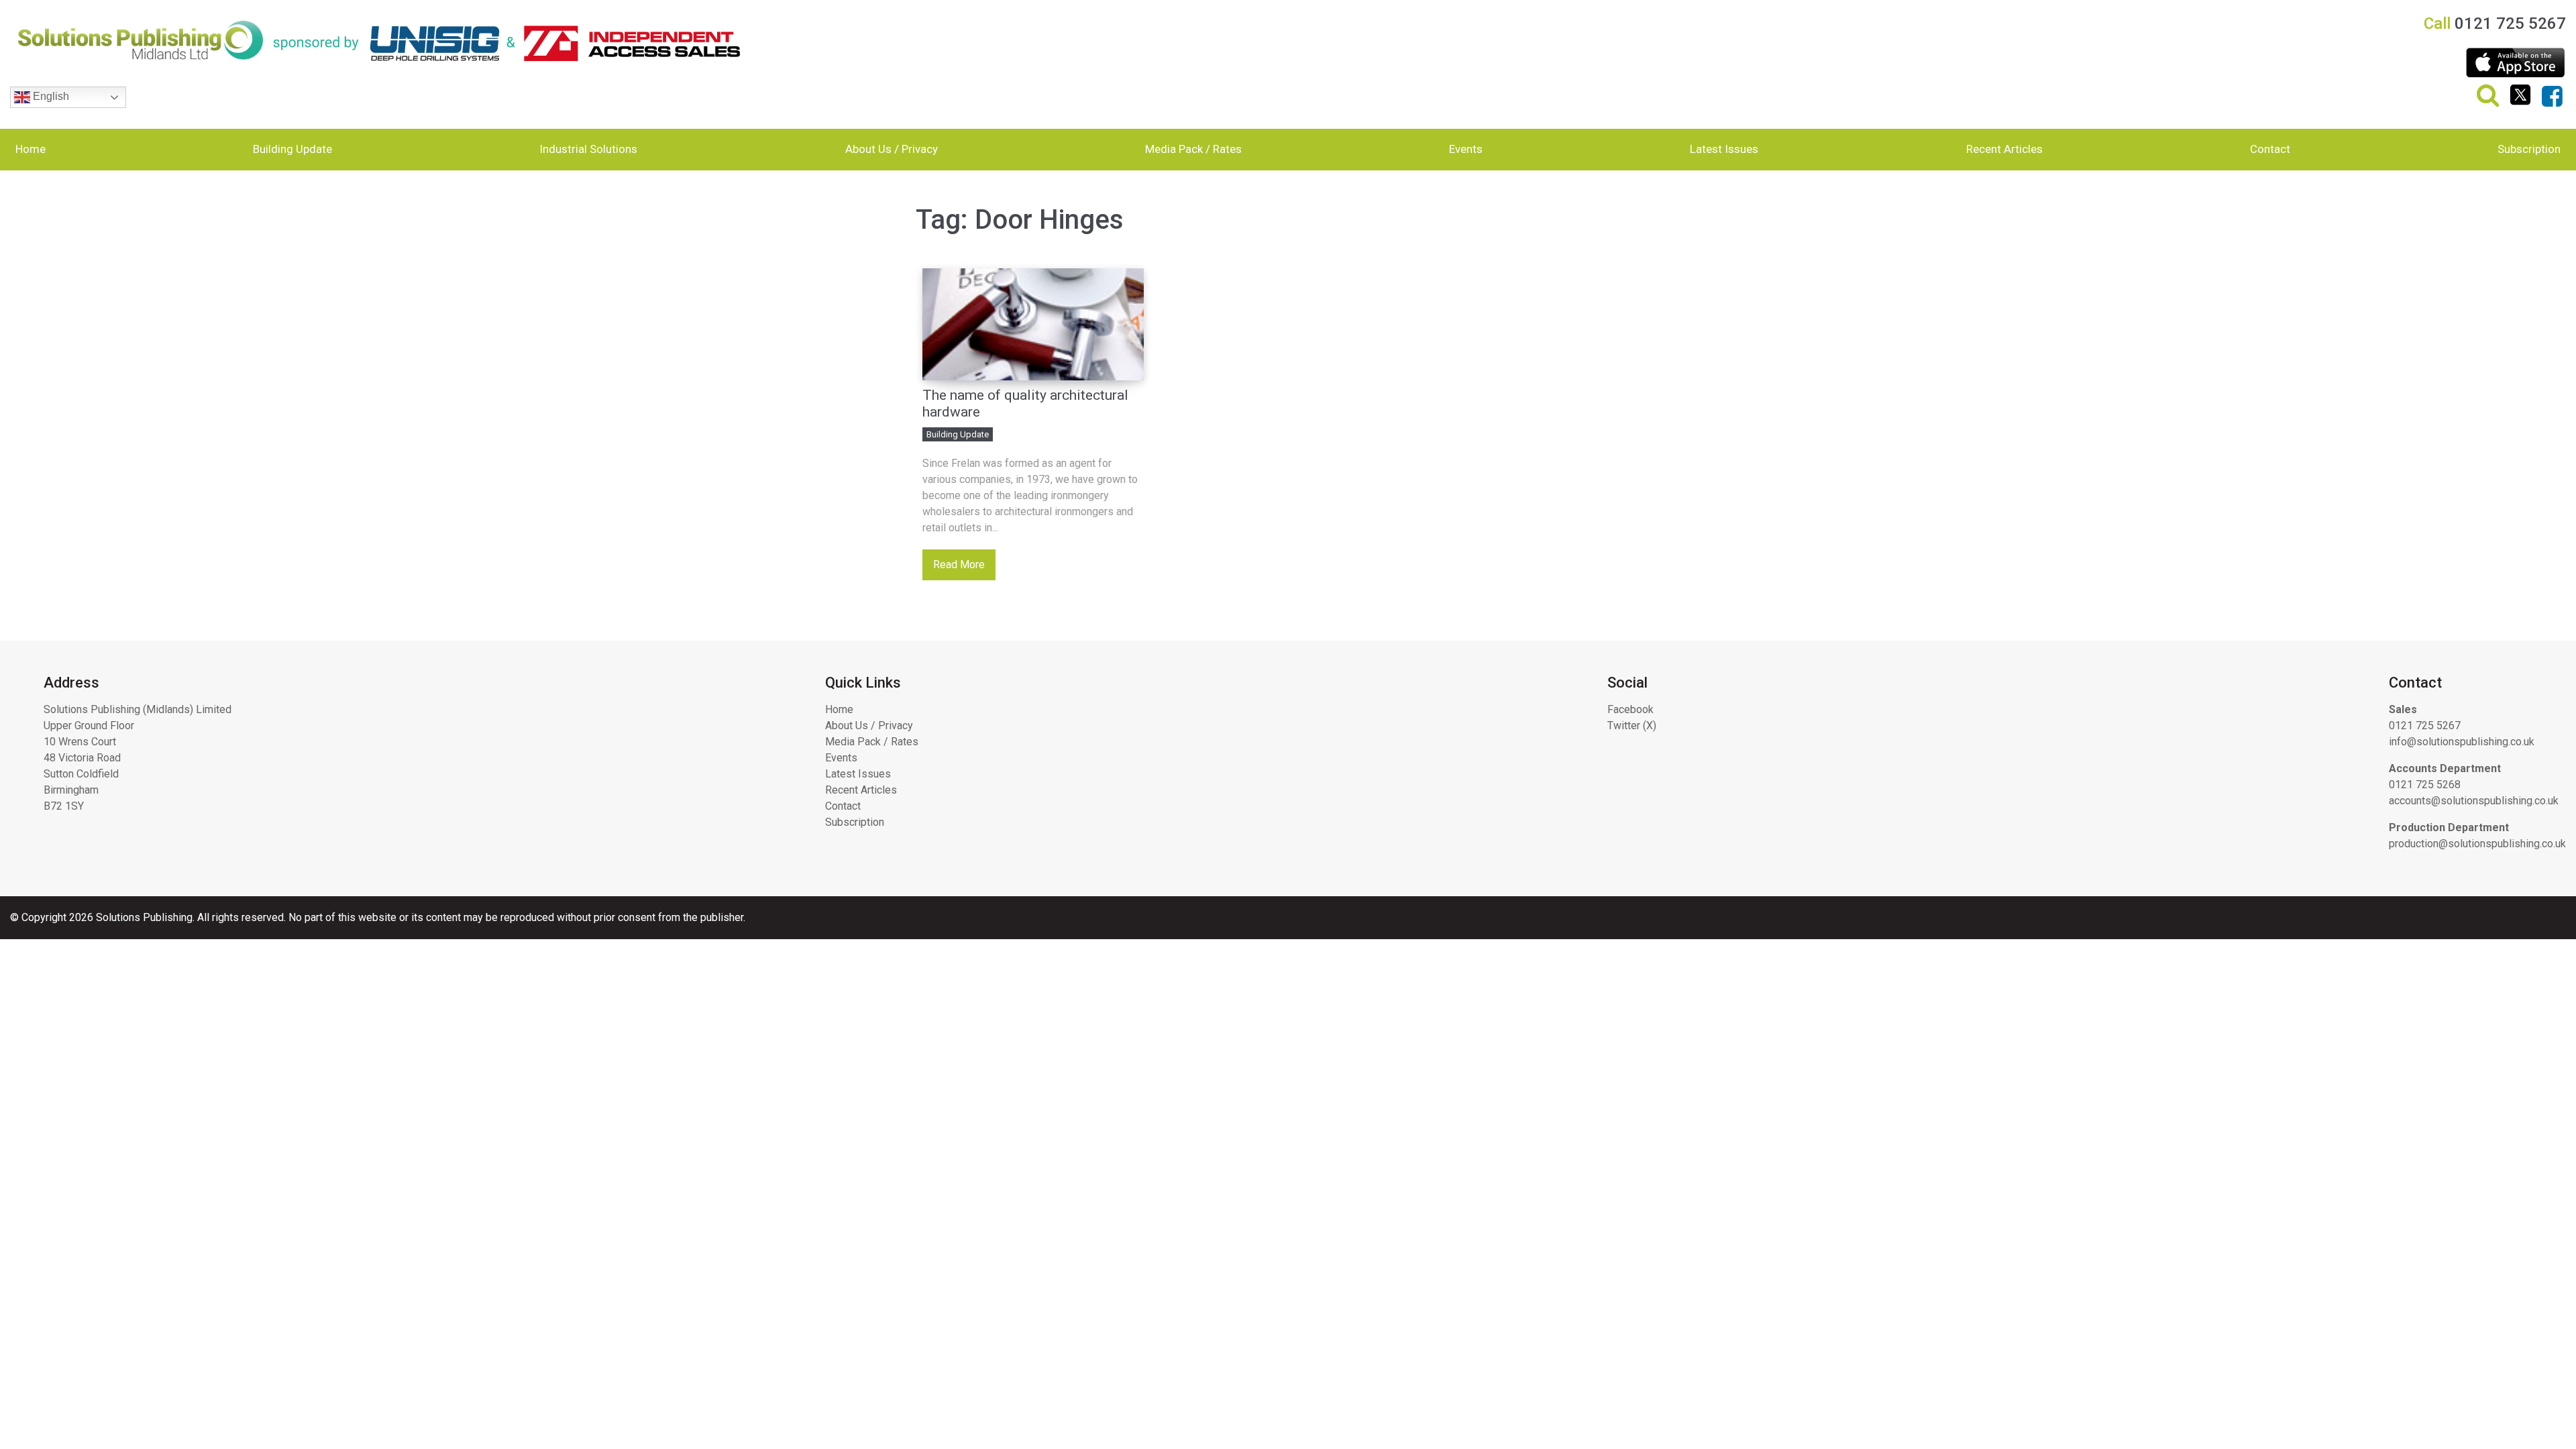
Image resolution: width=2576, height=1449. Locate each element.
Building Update (292, 149)
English (50, 96)
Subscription (2529, 149)
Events (1466, 149)
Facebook (1630, 709)
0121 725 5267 (2425, 726)
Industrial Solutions (588, 149)
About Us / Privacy (892, 149)
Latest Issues (1724, 149)
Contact (2270, 149)
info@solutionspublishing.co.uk (2462, 742)
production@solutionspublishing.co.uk (2477, 844)
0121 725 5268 (2425, 785)
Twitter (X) (1632, 726)
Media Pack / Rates (1193, 149)
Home (31, 149)
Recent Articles (2004, 149)
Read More (959, 565)
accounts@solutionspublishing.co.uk (2474, 801)
